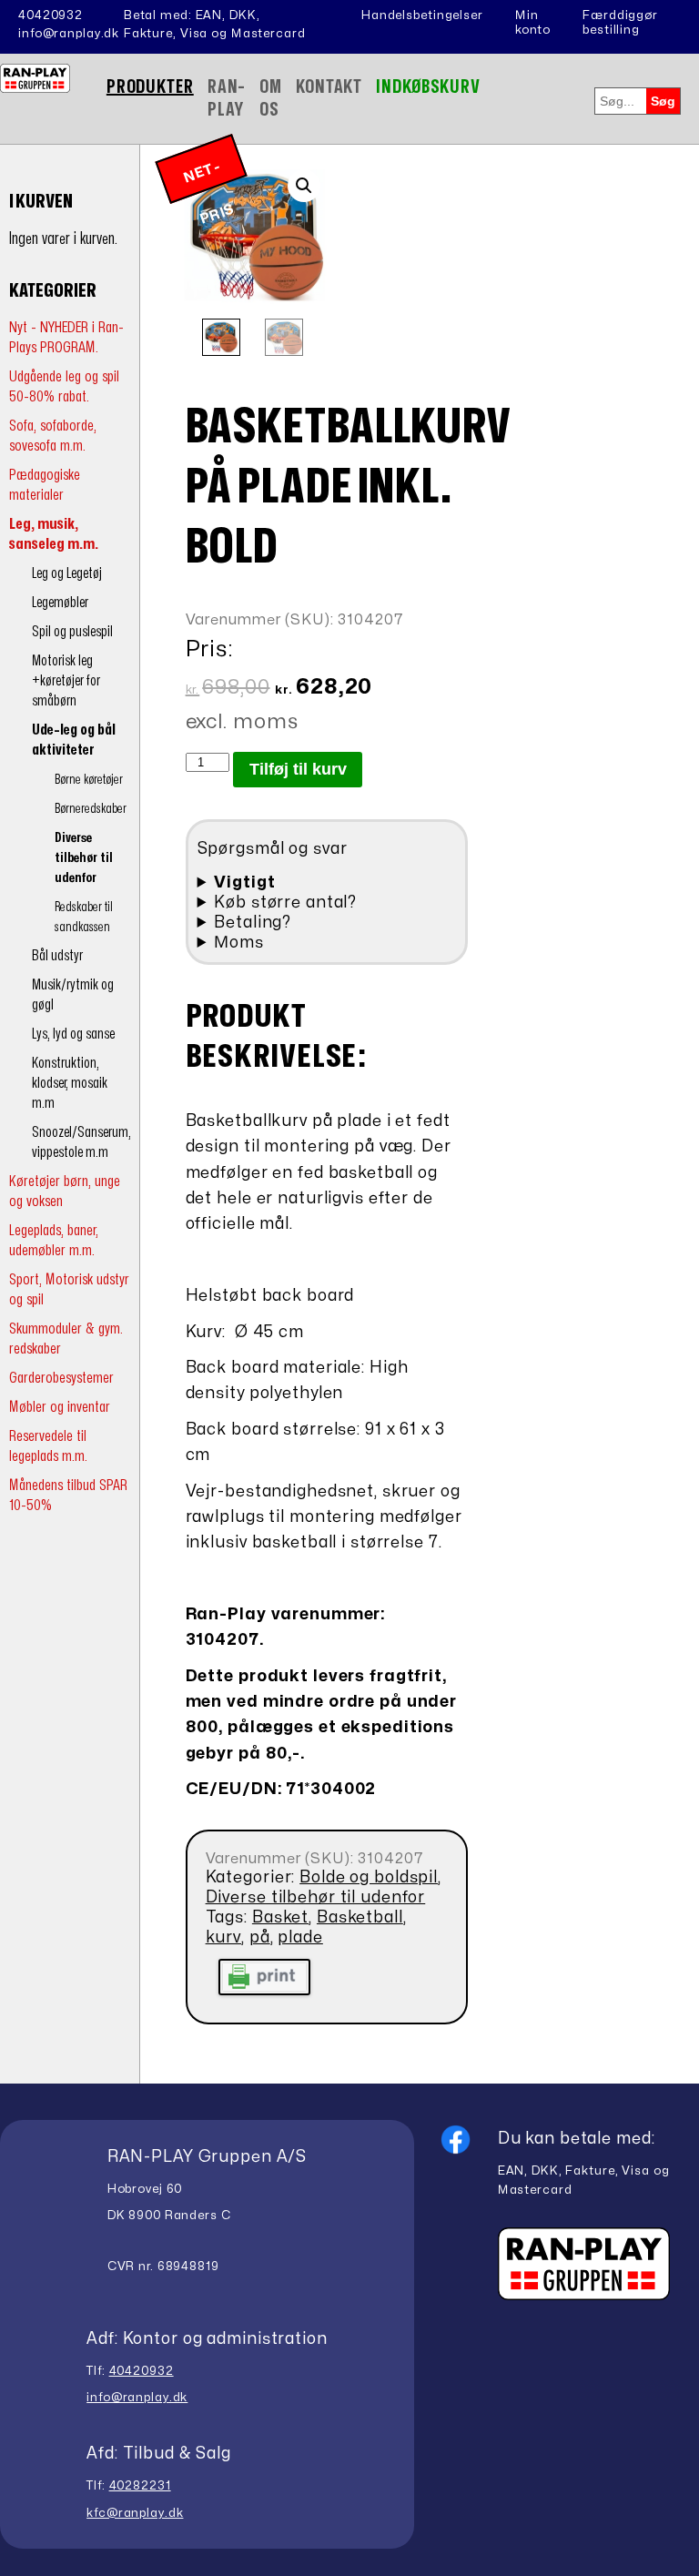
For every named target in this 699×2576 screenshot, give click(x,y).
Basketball (360, 1917)
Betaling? (253, 923)
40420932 (51, 15)
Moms (239, 943)
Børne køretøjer (89, 780)
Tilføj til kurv (298, 769)
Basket (280, 1917)
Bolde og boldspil (369, 1877)
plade (300, 1937)
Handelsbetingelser (422, 15)
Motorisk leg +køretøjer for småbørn (66, 681)
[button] (304, 186)
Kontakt (329, 87)
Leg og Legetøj (67, 573)
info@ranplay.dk (69, 34)
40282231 (140, 2486)
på (260, 1937)
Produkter (150, 87)
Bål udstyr (57, 956)
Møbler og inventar (60, 1407)
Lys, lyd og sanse (73, 1034)
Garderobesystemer (61, 1378)
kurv (224, 1937)
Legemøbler (60, 603)
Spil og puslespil (72, 632)
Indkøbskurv (428, 87)
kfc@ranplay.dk (135, 2513)
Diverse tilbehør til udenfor (84, 858)
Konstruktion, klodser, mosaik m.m (70, 1083)
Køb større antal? (285, 903)
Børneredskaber (91, 809)
